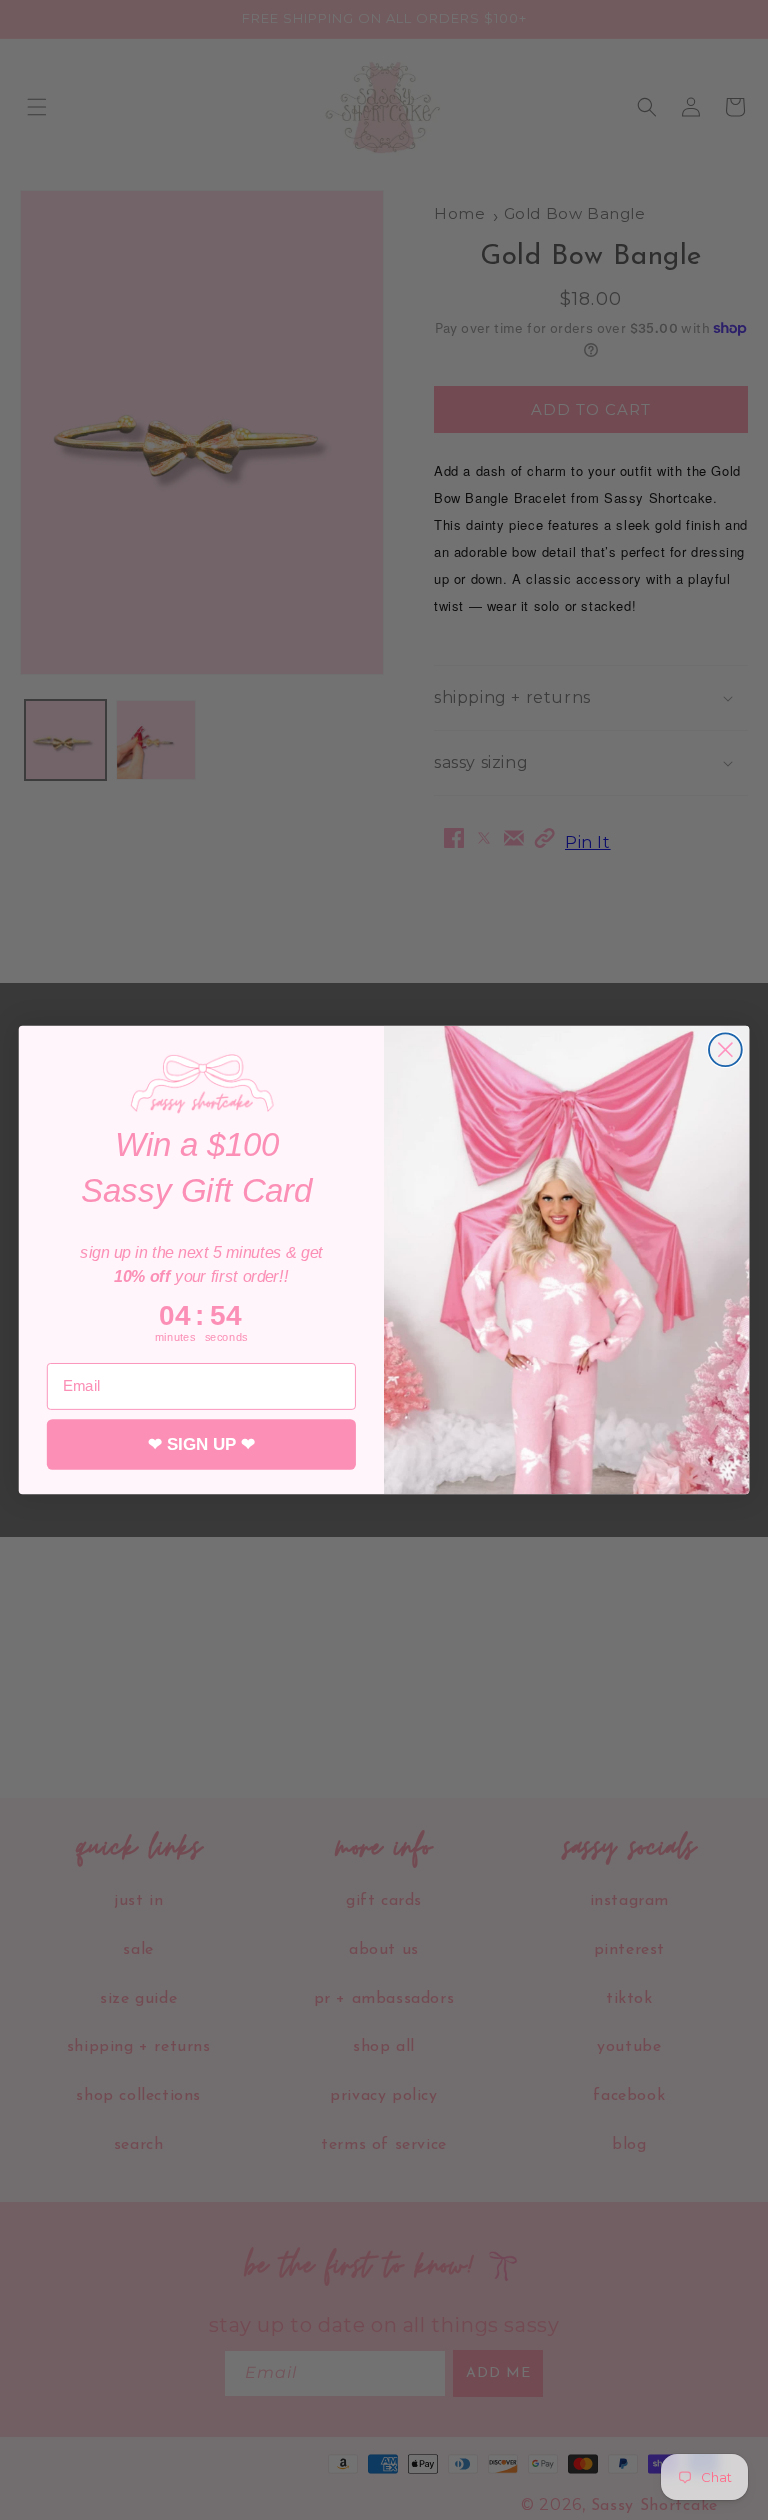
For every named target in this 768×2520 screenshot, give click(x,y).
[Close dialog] (725, 1049)
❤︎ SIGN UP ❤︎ (201, 1444)
